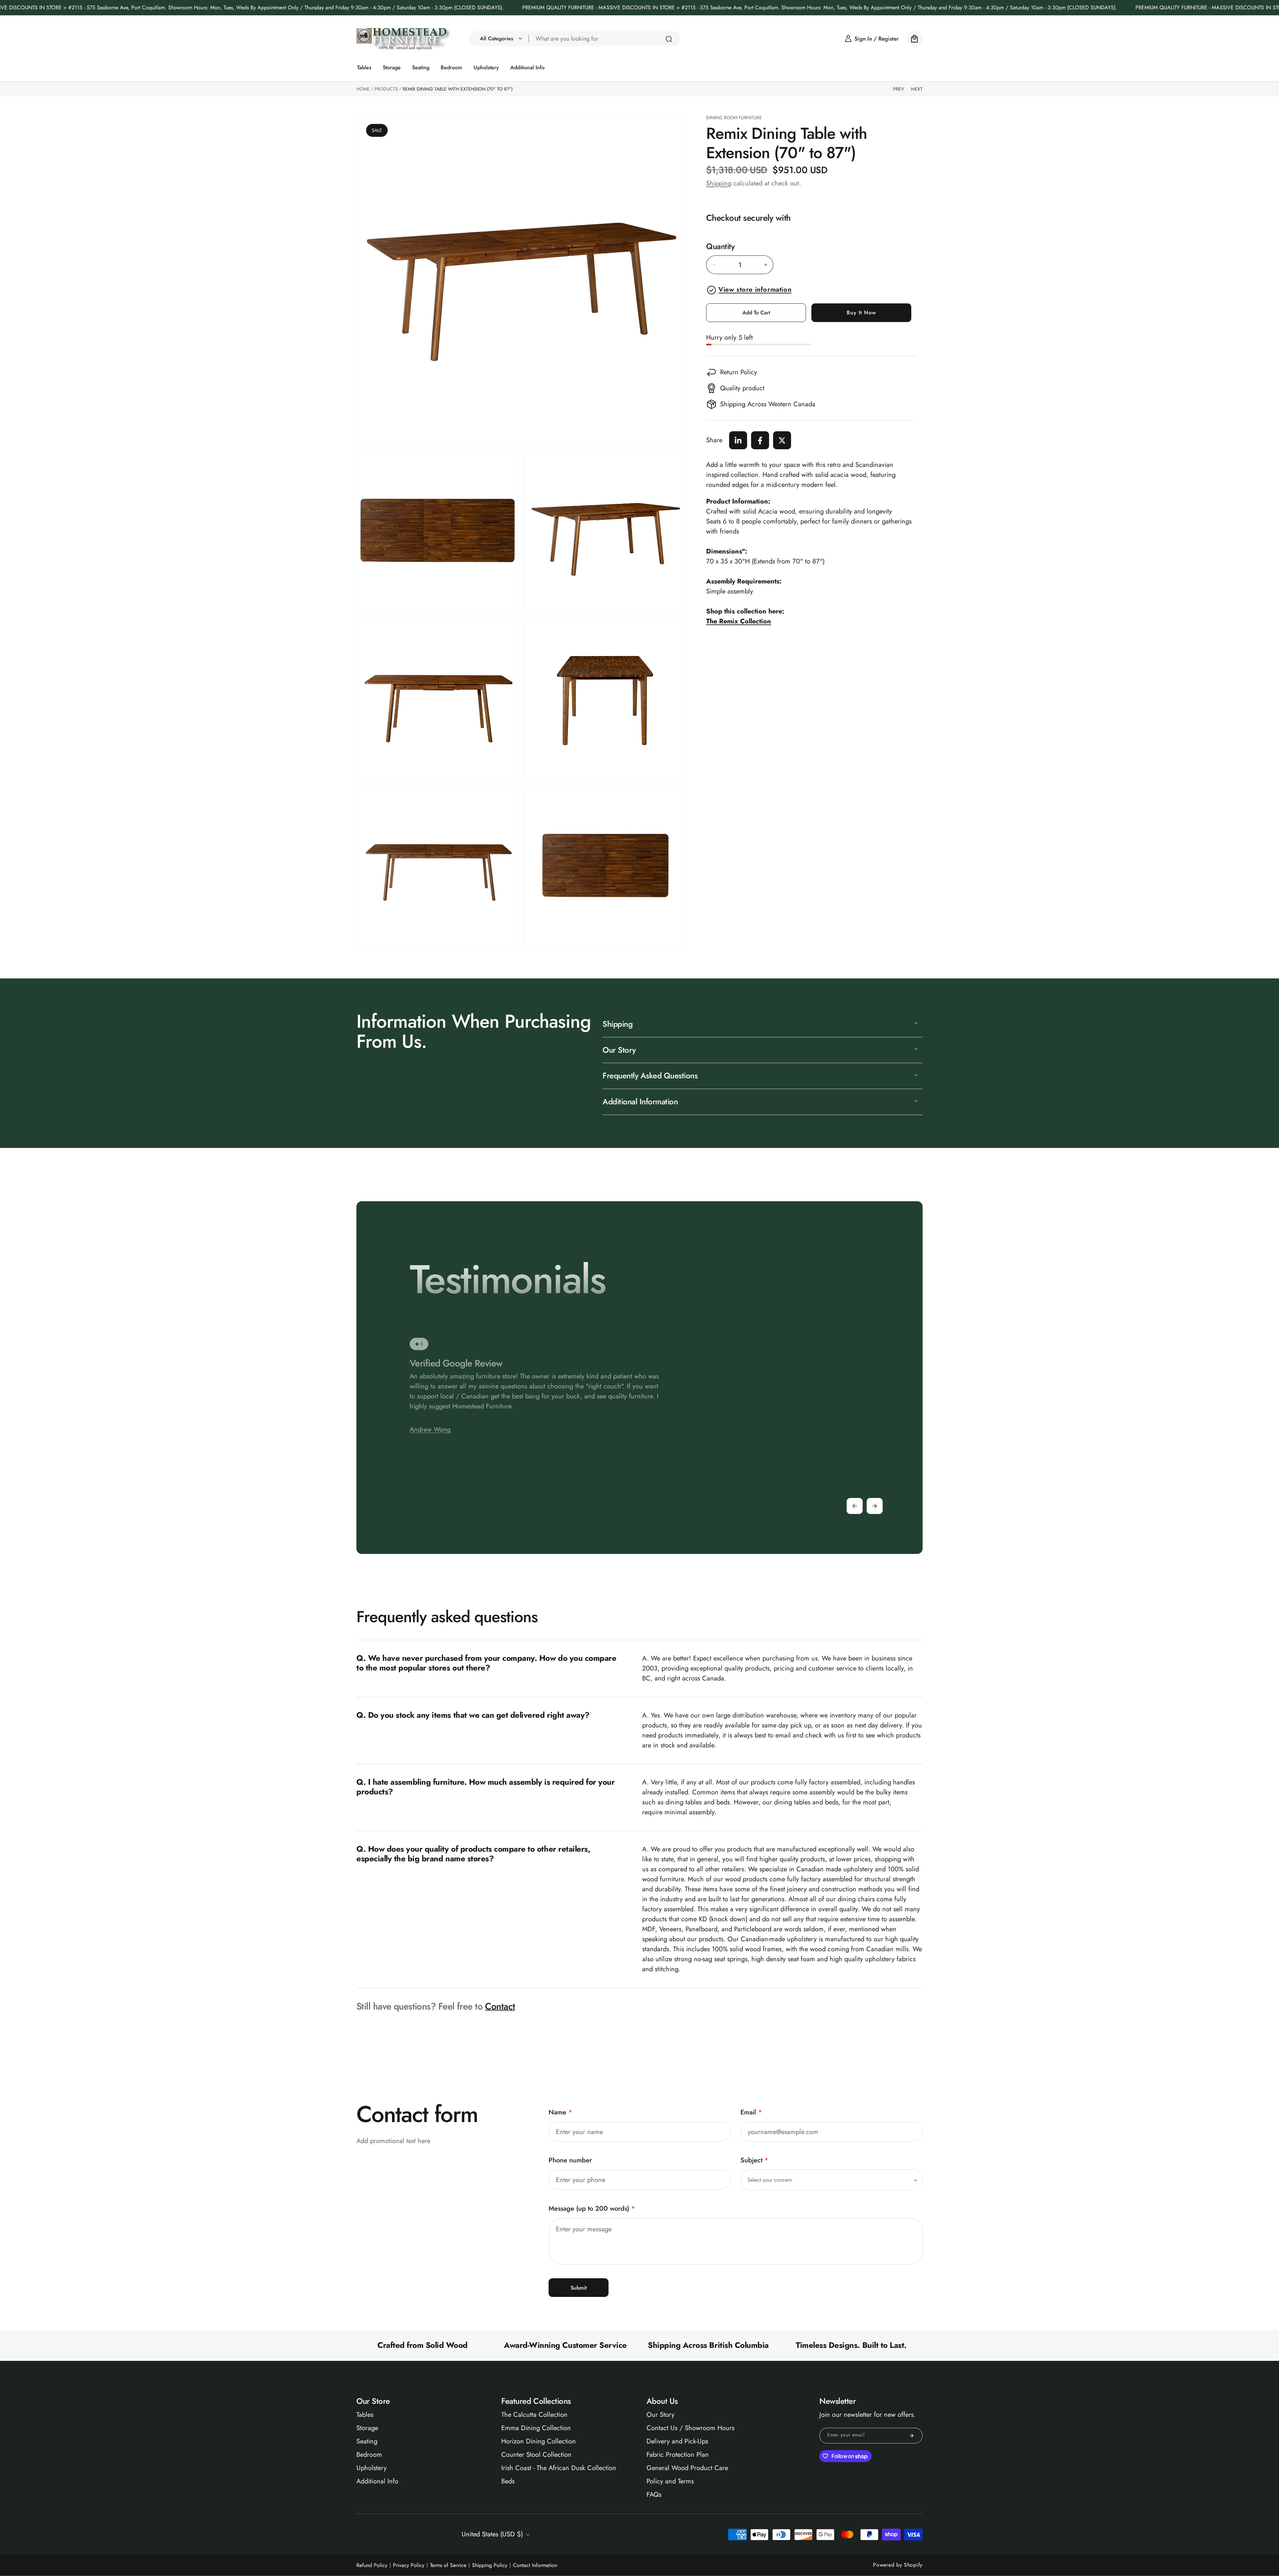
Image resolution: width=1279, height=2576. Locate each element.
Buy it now (861, 313)
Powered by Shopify (898, 2565)
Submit (579, 2288)
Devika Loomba (431, 1453)
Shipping (719, 183)
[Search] (669, 39)
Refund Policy (372, 2565)
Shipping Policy (490, 2565)
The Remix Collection (739, 621)
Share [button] (714, 440)
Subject (754, 2160)
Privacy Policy (409, 2565)
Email (751, 2112)
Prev (899, 89)
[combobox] (605, 39)
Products (386, 89)
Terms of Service (448, 2565)
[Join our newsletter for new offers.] (912, 2436)
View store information (755, 290)
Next (917, 89)
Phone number (570, 2160)
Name (560, 2112)
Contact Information (535, 2565)
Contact (500, 2006)
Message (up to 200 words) (592, 2208)
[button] (499, 39)
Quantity (720, 247)
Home (363, 89)
